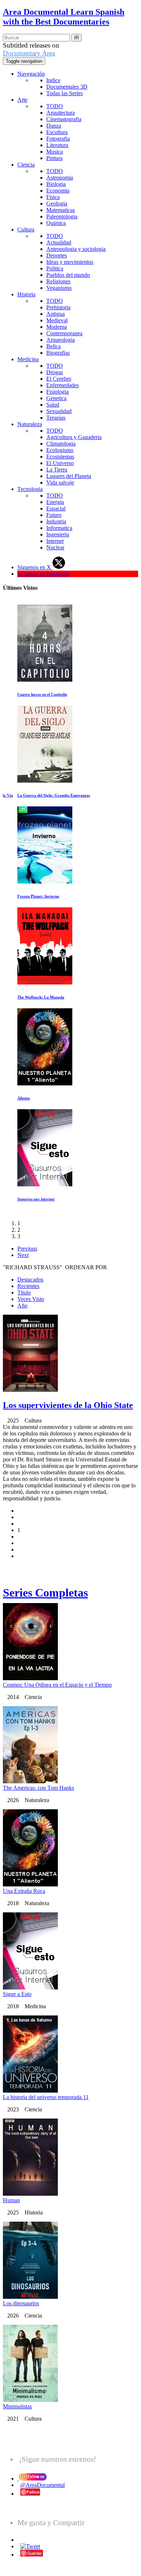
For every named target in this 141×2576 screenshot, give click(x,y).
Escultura (57, 132)
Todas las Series (65, 93)
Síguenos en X (35, 567)
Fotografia (58, 139)
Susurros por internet (36, 1199)
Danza (54, 126)
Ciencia (26, 165)
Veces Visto (31, 1299)
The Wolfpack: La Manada (41, 997)
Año (22, 1305)
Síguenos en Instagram (43, 574)
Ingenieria (58, 534)
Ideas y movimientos (70, 262)
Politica (55, 268)
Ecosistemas (60, 457)
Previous (27, 1249)
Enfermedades (63, 385)
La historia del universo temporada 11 (46, 2097)
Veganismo (59, 288)
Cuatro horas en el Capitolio (42, 694)
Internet (55, 541)
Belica (54, 346)
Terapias (56, 418)
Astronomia (60, 178)
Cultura (26, 229)
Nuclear (55, 547)
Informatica (59, 528)
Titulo (24, 1293)
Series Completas (45, 1593)
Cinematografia (64, 119)
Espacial (56, 508)
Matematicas (61, 210)
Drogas (55, 372)
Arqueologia (61, 340)
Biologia (56, 184)
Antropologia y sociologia (76, 249)
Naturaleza (30, 424)
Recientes (28, 1286)
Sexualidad (59, 411)
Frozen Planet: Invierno (38, 896)
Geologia (57, 203)
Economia (58, 191)
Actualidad (59, 242)
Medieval (57, 320)
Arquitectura (61, 113)
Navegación (31, 74)
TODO (55, 106)
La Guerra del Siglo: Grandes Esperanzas (54, 795)
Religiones (58, 281)
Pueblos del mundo (68, 275)
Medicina (28, 359)
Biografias (58, 353)
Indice (53, 80)
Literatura (57, 145)
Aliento (24, 1098)
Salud (53, 405)
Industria (56, 521)
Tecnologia (30, 489)
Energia (55, 502)
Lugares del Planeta (69, 476)
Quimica (56, 223)
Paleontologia (62, 216)
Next (23, 1255)
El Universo (60, 463)
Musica (55, 152)
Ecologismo (60, 450)
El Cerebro (59, 379)
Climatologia (61, 444)
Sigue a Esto (17, 1994)
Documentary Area (29, 53)
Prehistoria (58, 307)
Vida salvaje (60, 483)
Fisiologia (57, 392)
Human (11, 2200)
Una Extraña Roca (24, 1891)
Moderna (57, 327)
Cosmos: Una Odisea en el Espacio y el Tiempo (57, 1685)
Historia (26, 294)
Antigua (55, 314)
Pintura (54, 158)
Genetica (56, 398)
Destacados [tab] (30, 1280)
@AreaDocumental (42, 2485)
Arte (22, 100)
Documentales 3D (67, 87)
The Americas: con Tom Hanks (39, 1788)
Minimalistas (17, 2406)
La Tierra (57, 470)
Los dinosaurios (21, 2303)
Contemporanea (64, 333)
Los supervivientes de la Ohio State (68, 1405)
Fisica (53, 197)
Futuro (54, 515)
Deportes (57, 255)
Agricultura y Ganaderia (74, 437)
